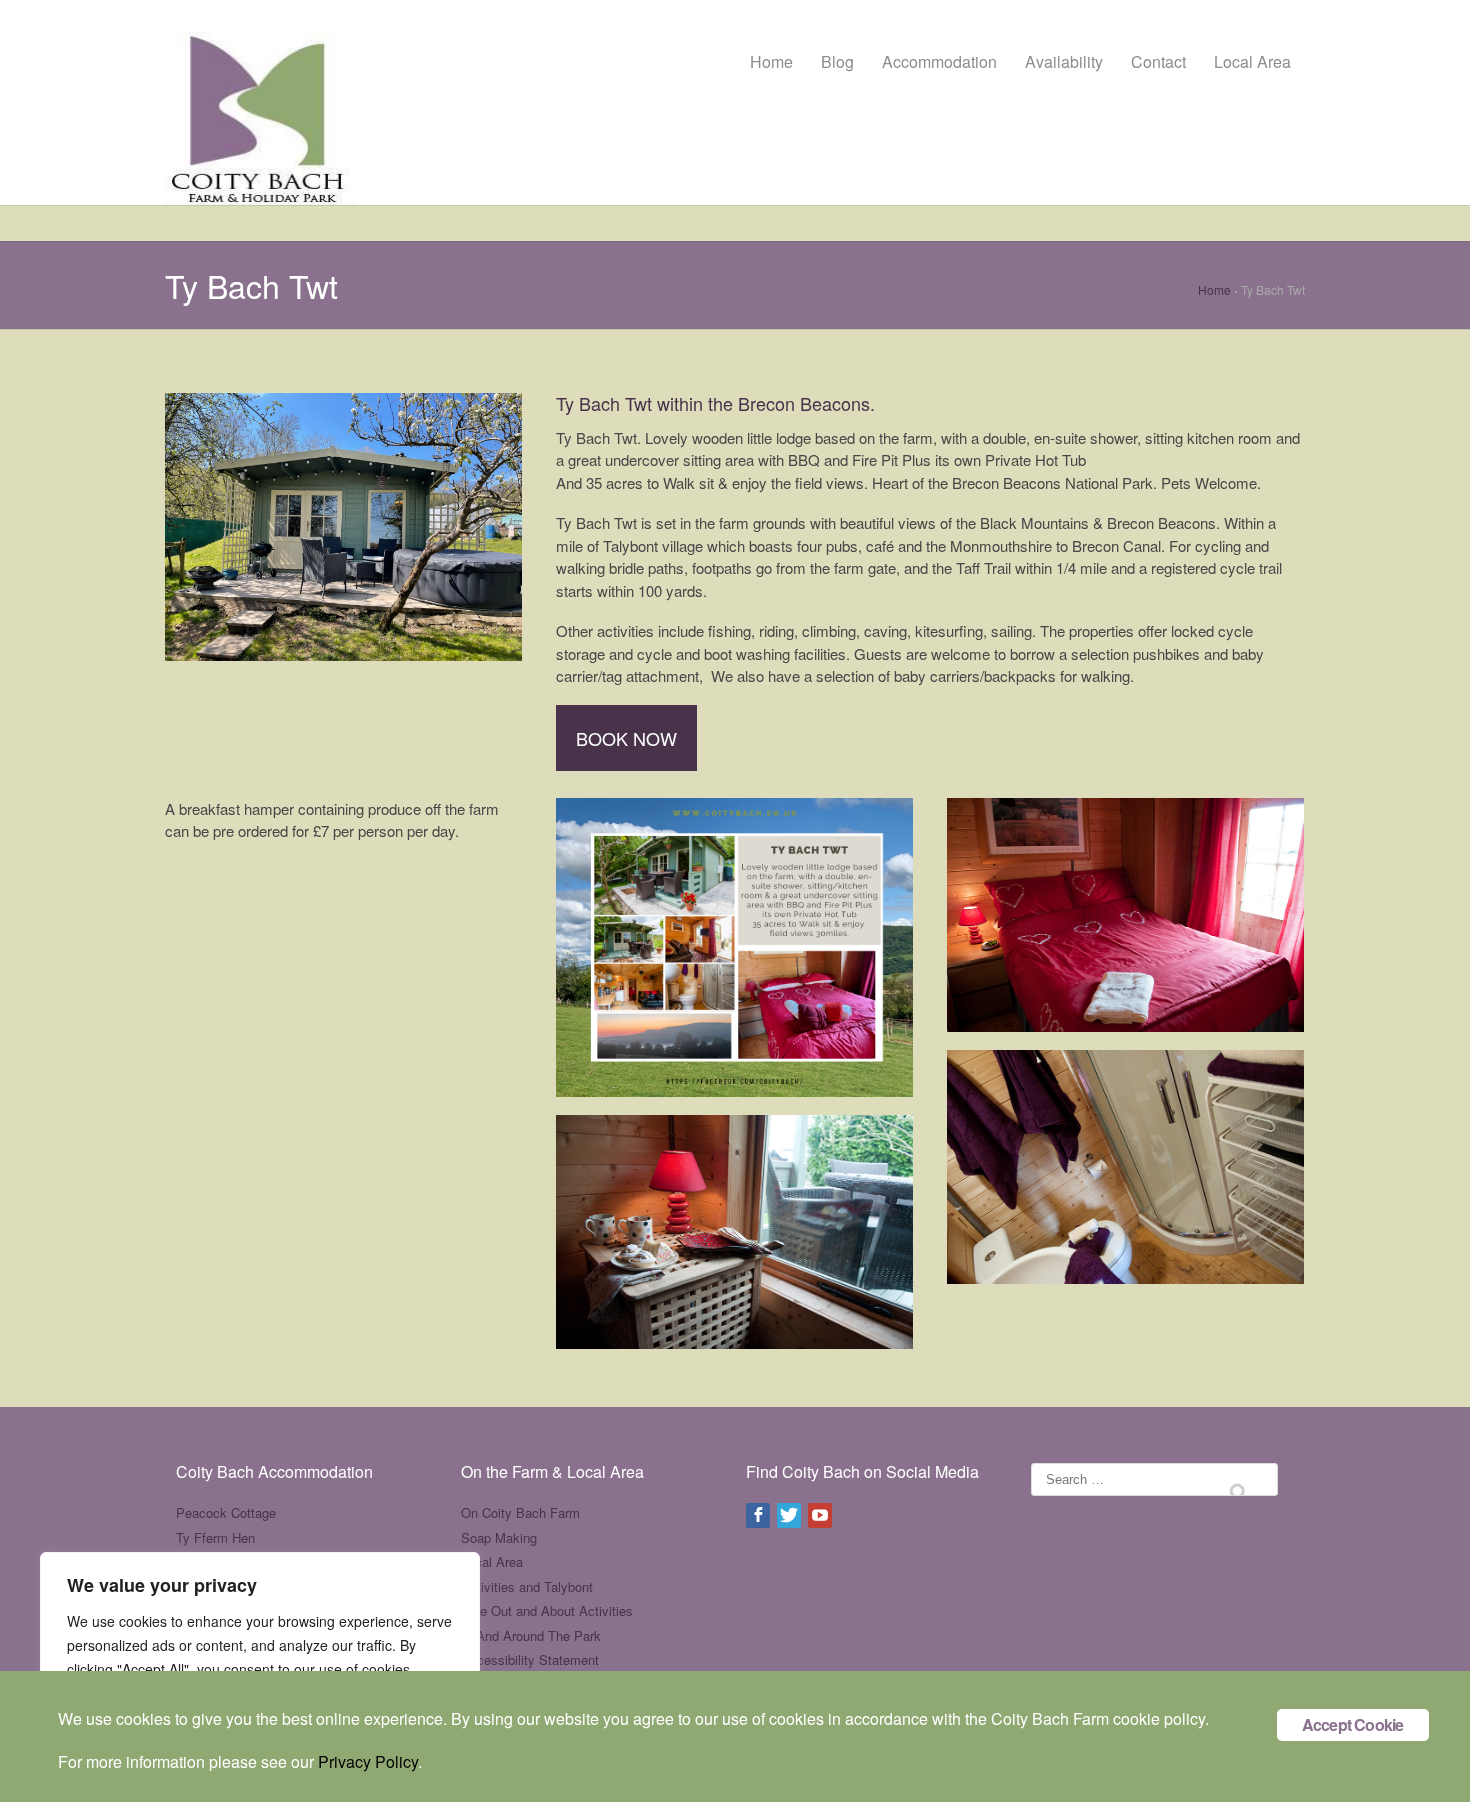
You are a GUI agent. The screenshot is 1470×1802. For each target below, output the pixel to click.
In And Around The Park (531, 1635)
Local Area (1252, 61)
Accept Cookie (1353, 1724)
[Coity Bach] (260, 104)
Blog (837, 61)
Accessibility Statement (530, 1659)
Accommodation (939, 61)
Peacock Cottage (226, 1512)
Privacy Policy (368, 1761)
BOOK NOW (626, 738)
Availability (1064, 61)
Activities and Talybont (527, 1586)
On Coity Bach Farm (520, 1512)
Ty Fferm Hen (215, 1537)
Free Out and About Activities (547, 1610)
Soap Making (499, 1537)
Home (771, 61)
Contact (1158, 61)
